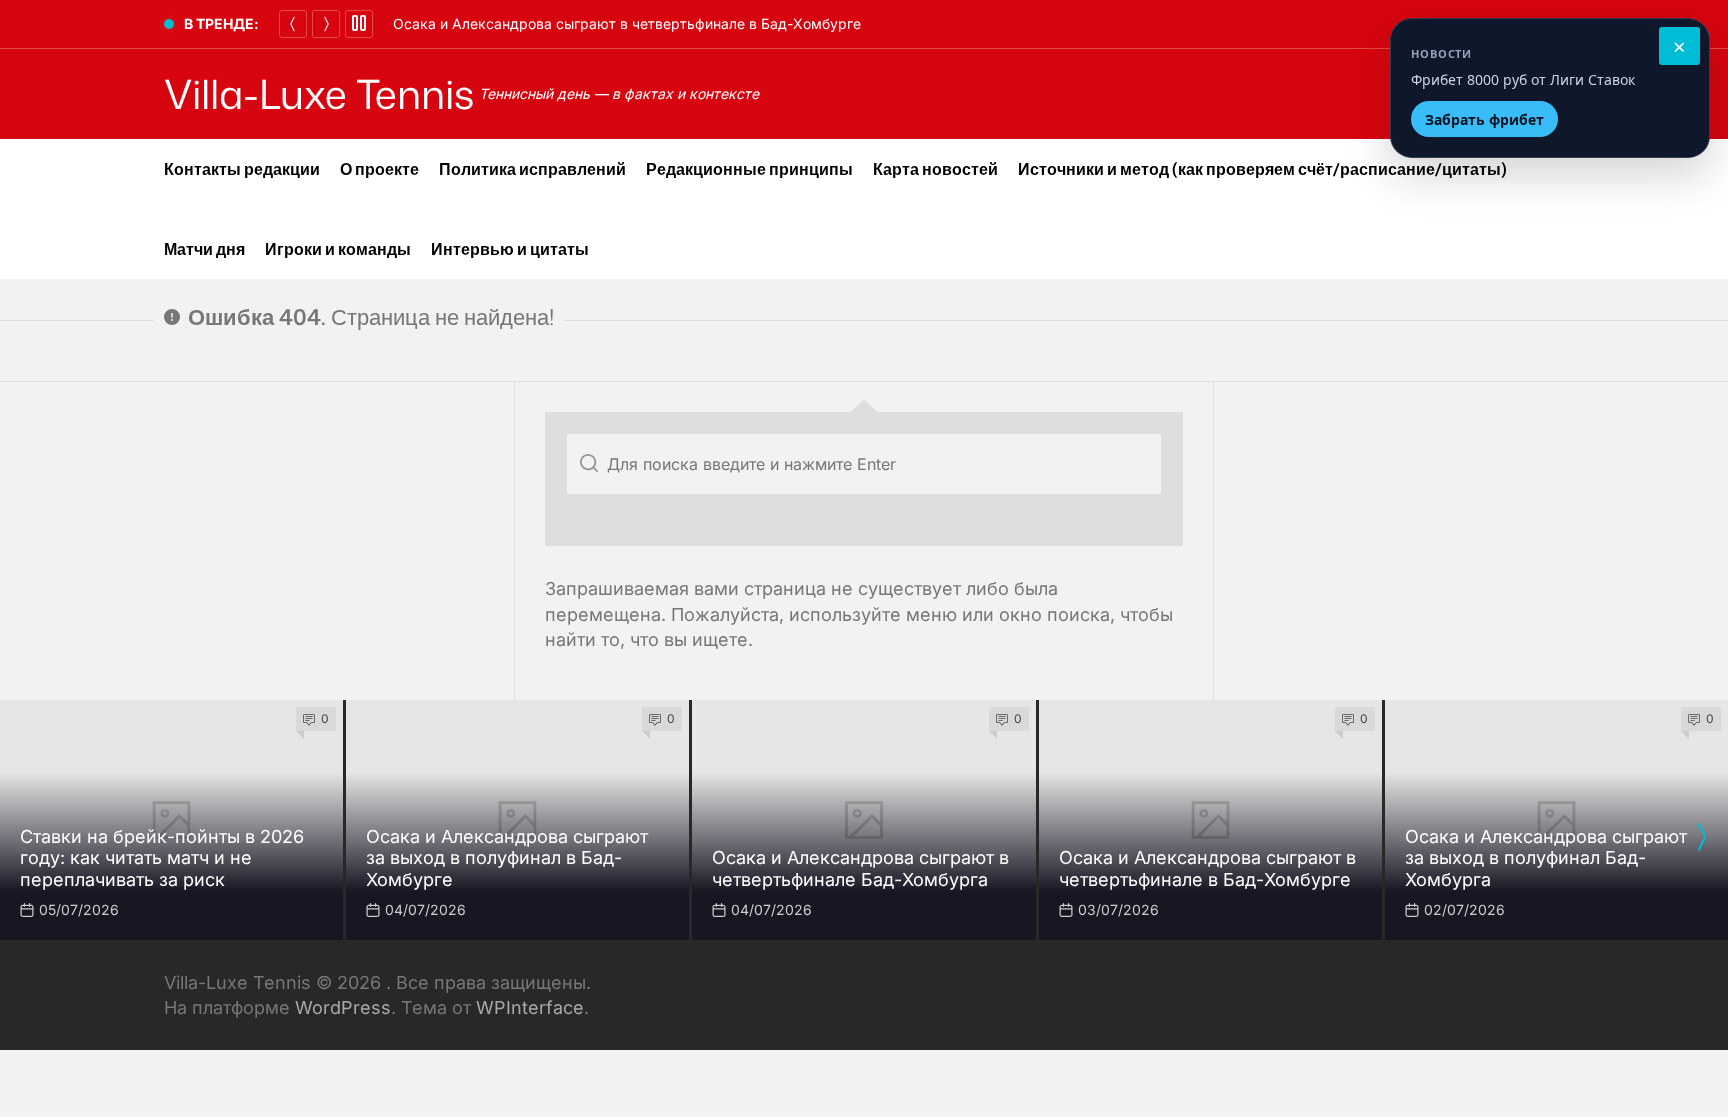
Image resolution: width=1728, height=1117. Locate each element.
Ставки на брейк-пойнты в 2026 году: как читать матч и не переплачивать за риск (162, 858)
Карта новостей (935, 169)
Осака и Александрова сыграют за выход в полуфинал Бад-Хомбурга (1546, 858)
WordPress (343, 1007)
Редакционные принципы (749, 169)
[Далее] (326, 24)
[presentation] (1701, 837)
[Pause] (359, 24)
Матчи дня (204, 249)
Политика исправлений (532, 169)
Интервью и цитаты (510, 249)
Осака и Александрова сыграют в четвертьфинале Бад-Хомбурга (860, 868)
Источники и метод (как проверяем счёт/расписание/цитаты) (1262, 169)
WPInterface (530, 1007)
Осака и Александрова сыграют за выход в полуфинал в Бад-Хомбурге (507, 858)
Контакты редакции (242, 169)
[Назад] (293, 24)
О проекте (379, 169)
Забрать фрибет (1484, 119)
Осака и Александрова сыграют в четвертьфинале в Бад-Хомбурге (627, 23)
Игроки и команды (338, 249)
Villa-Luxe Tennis (319, 94)
